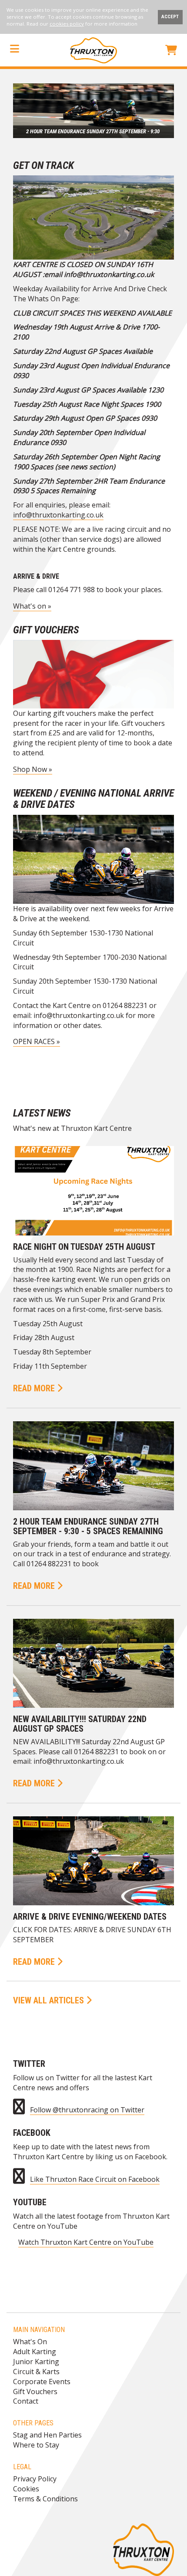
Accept (170, 17)
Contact (26, 2401)
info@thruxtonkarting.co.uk (58, 515)
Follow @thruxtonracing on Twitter (87, 2110)
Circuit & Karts (36, 2372)
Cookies (26, 2489)
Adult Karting (35, 2352)
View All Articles (50, 2000)
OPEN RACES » (37, 1041)
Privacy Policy (35, 2479)
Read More (35, 1388)
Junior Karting (36, 2362)
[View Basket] (171, 51)
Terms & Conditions (45, 2499)
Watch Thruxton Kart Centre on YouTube (86, 2242)
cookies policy (67, 24)
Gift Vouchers (35, 2392)
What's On (30, 2342)
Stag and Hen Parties (47, 2435)
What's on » (32, 606)
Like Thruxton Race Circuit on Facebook (95, 2179)
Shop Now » (33, 769)
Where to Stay (36, 2445)
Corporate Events (42, 2382)
